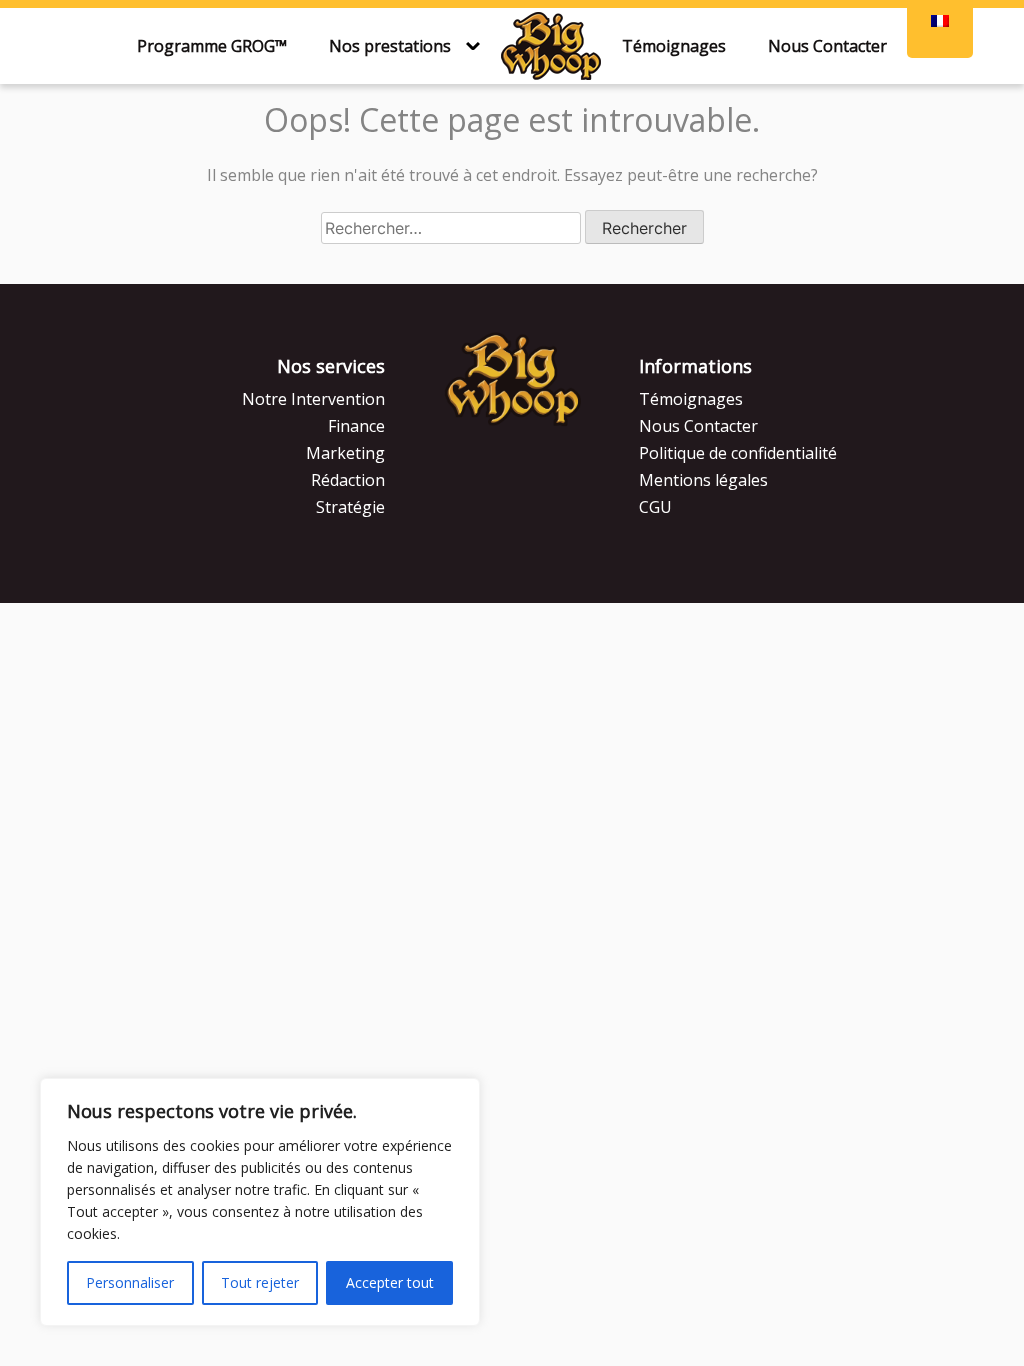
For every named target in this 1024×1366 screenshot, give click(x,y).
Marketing (345, 453)
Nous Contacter (827, 46)
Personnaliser (130, 1282)
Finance (356, 426)
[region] (260, 1202)
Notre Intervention (313, 399)
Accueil (551, 46)
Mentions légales (703, 480)
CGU (655, 507)
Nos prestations (390, 46)
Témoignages (674, 46)
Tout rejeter (260, 1282)
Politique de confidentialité (738, 453)
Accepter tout (390, 1282)
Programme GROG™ (212, 46)
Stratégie (350, 507)
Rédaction (348, 480)
